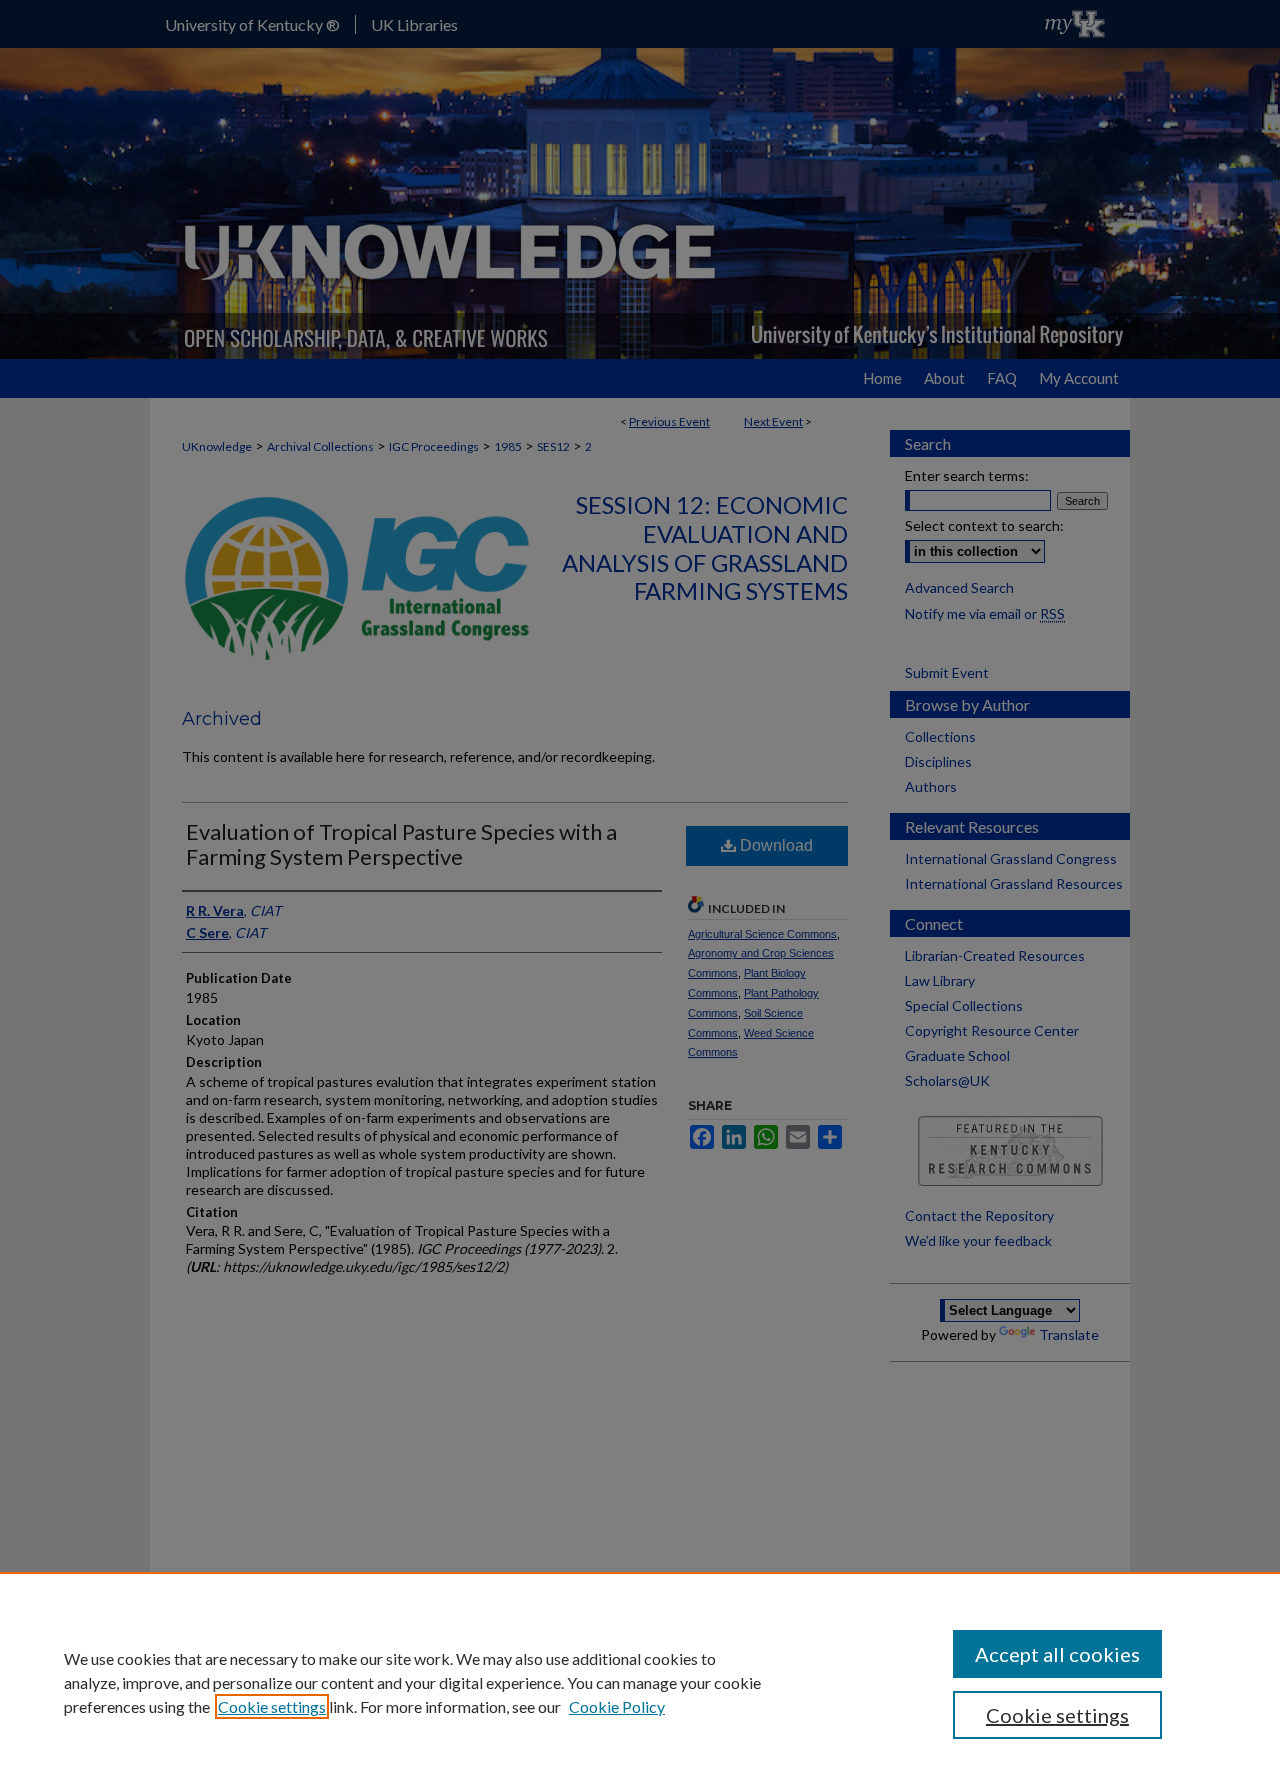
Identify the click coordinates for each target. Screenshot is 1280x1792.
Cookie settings (272, 1706)
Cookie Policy (617, 1706)
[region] (640, 1682)
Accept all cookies (1057, 1654)
